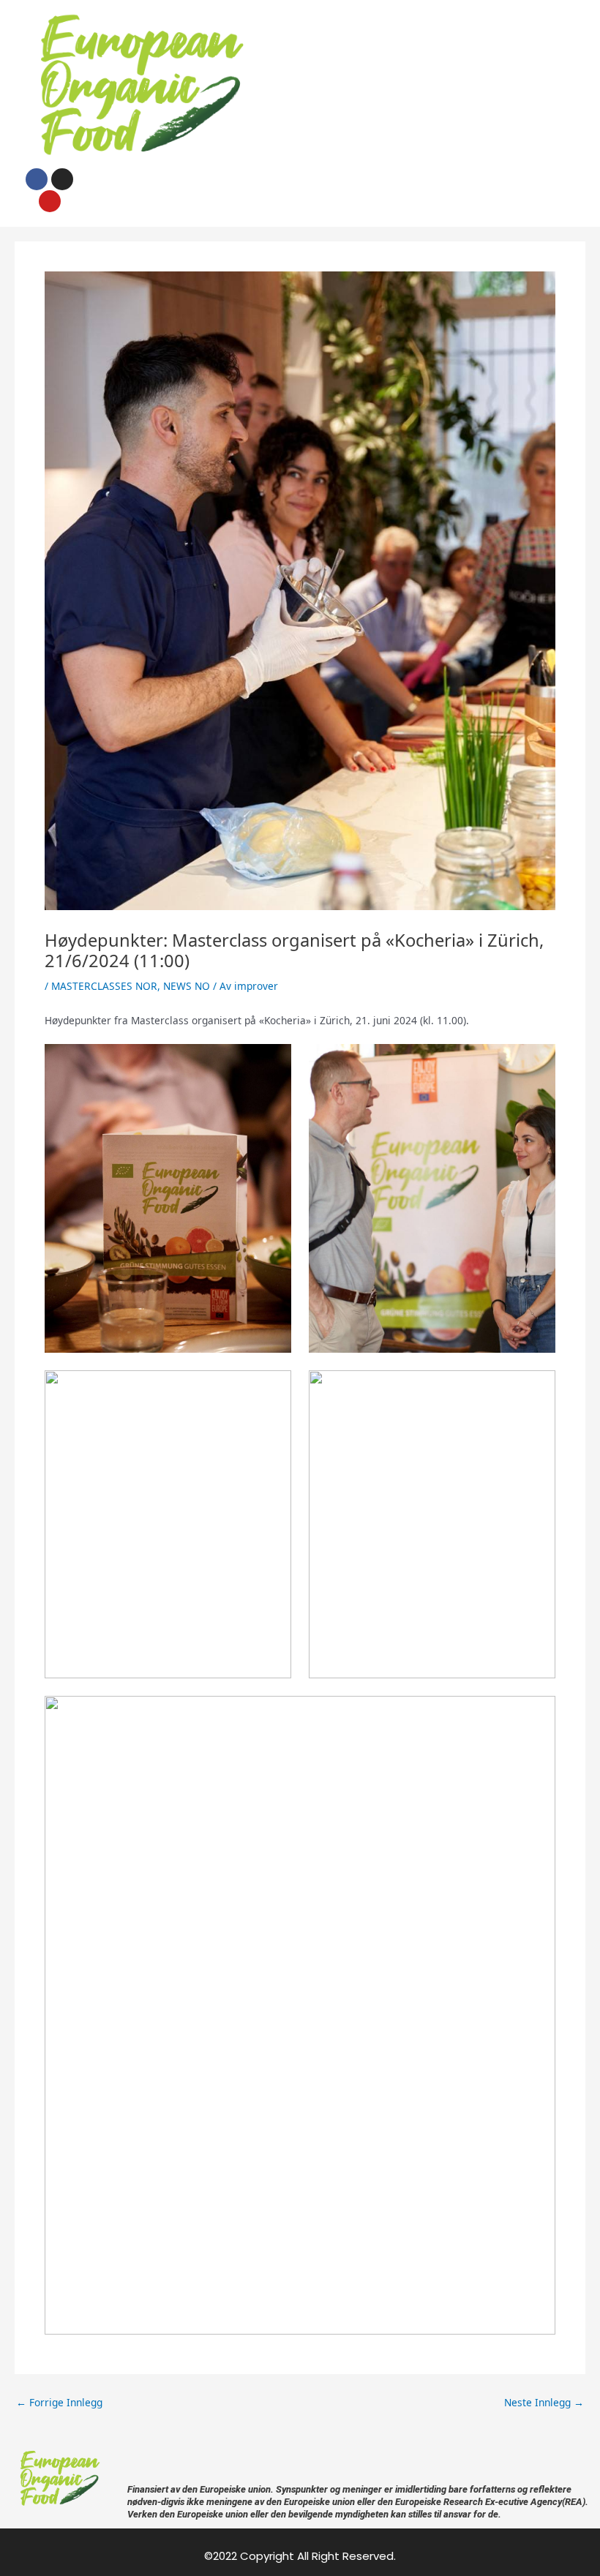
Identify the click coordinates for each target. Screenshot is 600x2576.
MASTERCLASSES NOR (104, 986)
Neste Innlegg (544, 2403)
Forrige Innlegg (59, 2403)
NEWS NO (187, 986)
